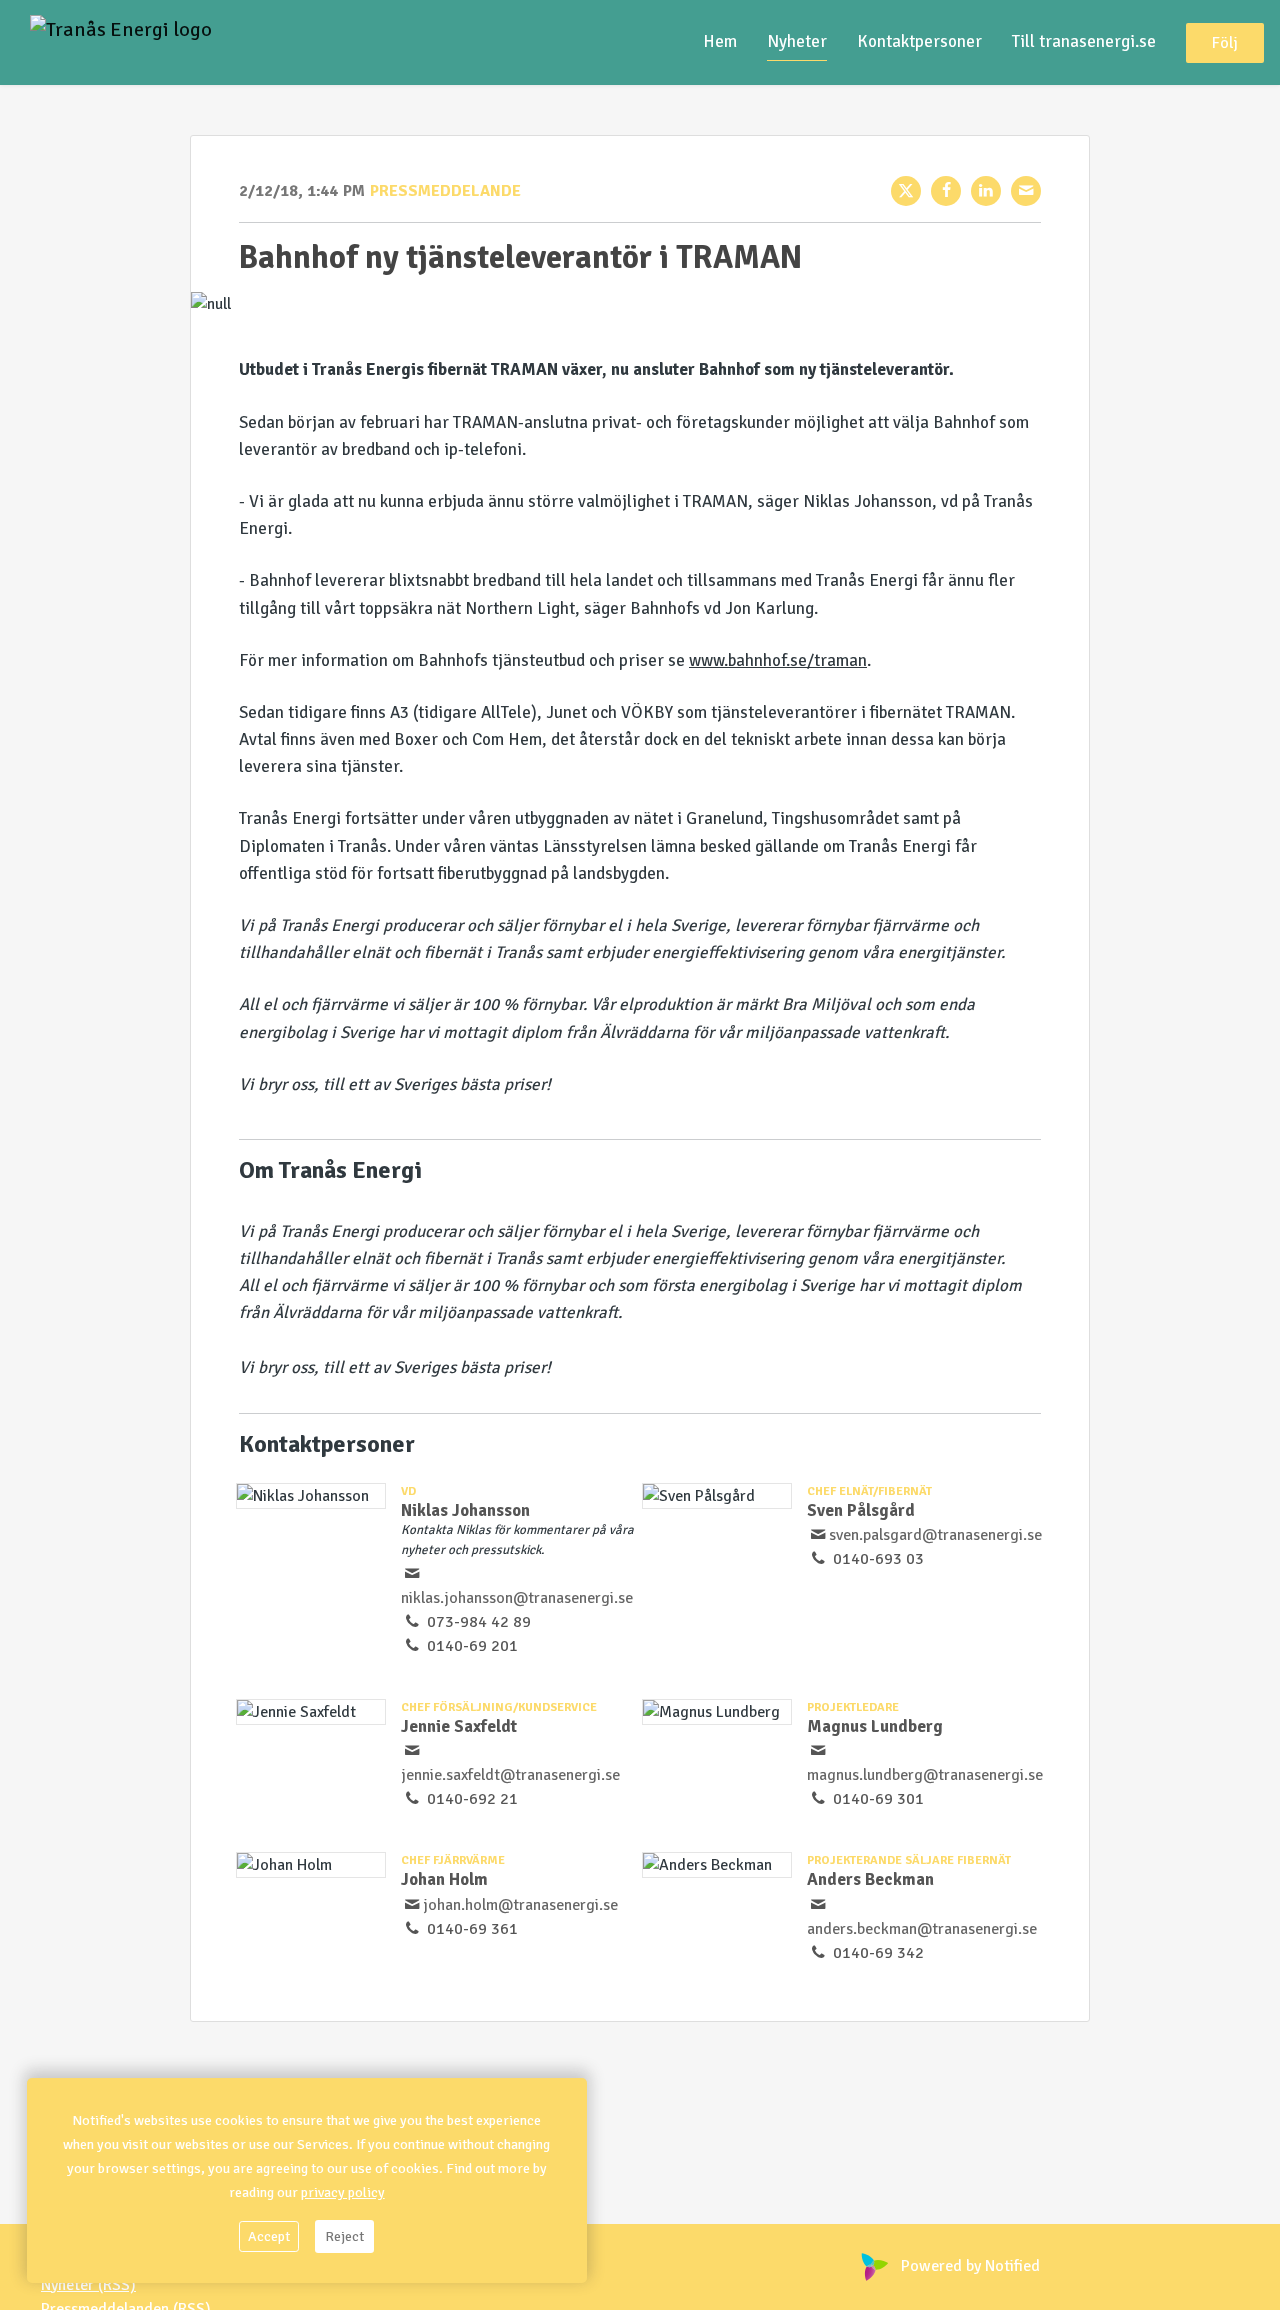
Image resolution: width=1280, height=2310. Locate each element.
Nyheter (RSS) (88, 2285)
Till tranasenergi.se (1084, 41)
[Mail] (1026, 191)
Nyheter (797, 41)
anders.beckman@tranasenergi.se (922, 1929)
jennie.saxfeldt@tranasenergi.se (510, 1775)
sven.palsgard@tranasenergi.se (935, 1535)
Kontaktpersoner (919, 41)
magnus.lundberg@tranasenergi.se (925, 1775)
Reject (344, 2236)
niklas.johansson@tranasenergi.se (517, 1598)
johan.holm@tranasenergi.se (520, 1905)
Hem (720, 41)
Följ (1225, 43)
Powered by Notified (970, 2266)
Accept (269, 2236)
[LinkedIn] (986, 191)
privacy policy (343, 2192)
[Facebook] (946, 191)
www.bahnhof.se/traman (778, 660)
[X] (906, 191)
